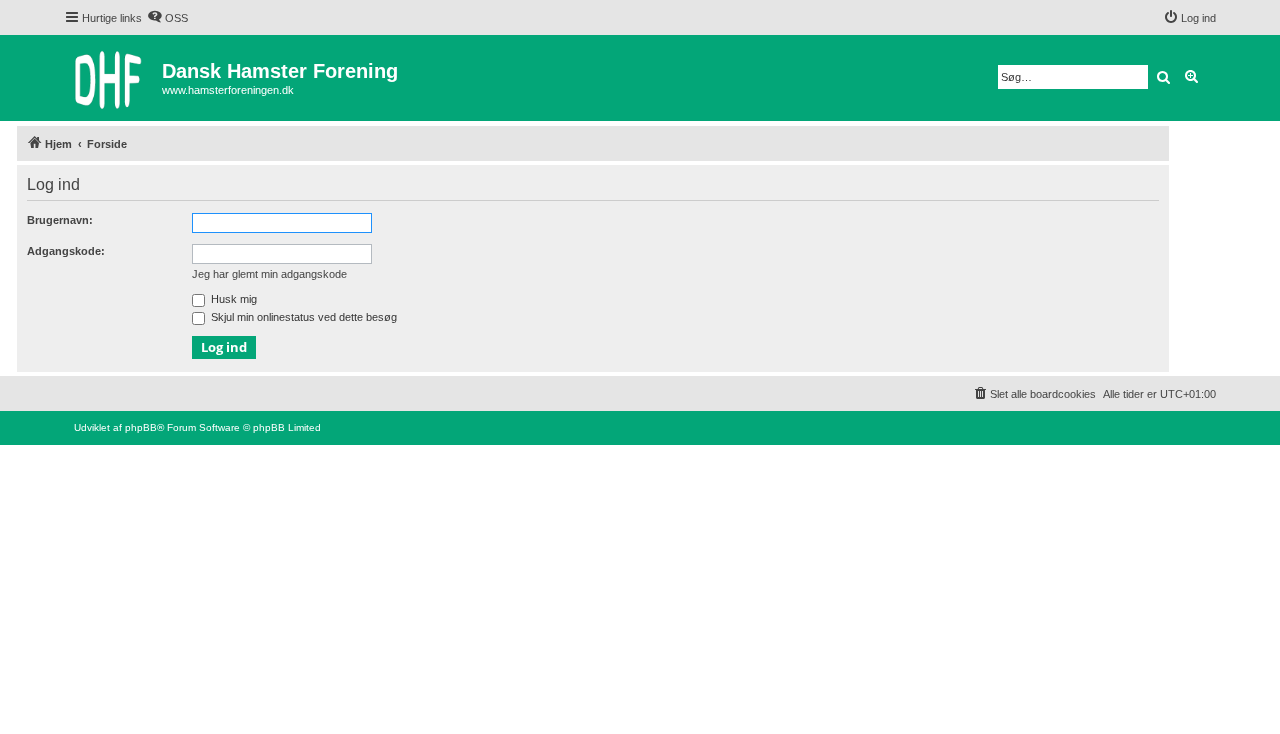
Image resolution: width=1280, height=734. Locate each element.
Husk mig (232, 299)
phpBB (141, 427)
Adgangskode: (66, 251)
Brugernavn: (60, 220)
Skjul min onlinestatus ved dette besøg (302, 317)
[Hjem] (113, 78)
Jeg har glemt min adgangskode (269, 274)
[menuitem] (167, 18)
